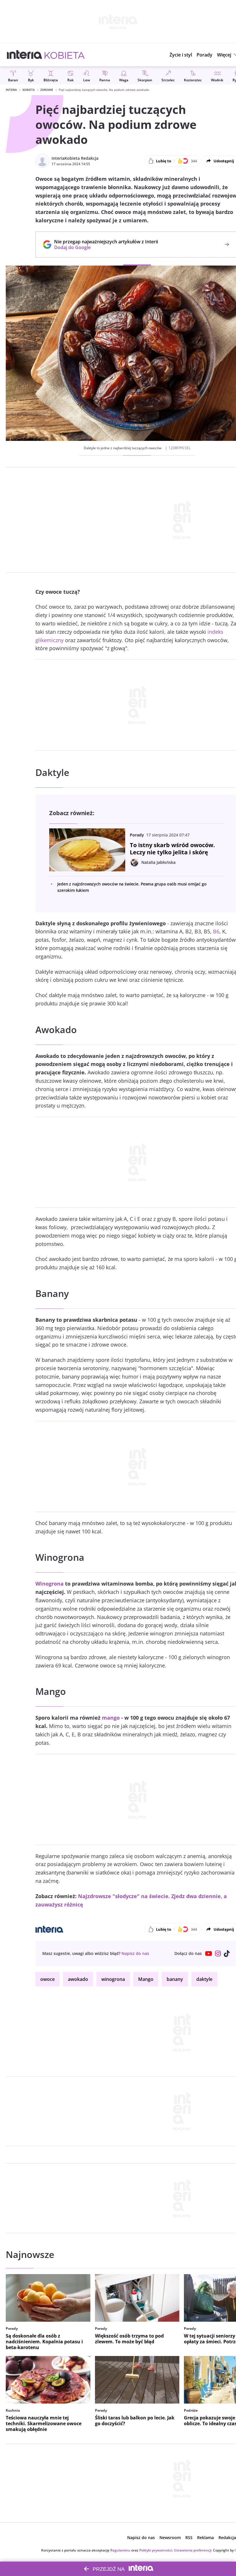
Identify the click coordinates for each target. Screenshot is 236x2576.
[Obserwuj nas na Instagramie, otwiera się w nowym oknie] (218, 1953)
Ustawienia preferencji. (193, 2550)
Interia (11, 90)
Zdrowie (47, 90)
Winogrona (50, 1584)
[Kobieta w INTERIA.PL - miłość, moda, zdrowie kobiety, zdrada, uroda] (65, 55)
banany (175, 1979)
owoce (47, 1979)
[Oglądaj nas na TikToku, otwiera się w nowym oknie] (227, 1953)
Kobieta (29, 90)
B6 (216, 931)
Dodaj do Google (103, 247)
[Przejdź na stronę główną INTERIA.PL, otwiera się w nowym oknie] (25, 55)
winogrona (113, 1979)
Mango (146, 1979)
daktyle (204, 1979)
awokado (78, 1979)
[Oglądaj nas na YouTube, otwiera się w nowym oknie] (209, 1953)
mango (111, 1718)
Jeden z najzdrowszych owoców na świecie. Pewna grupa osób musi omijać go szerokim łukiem (132, 887)
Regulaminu (120, 2550)
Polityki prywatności (156, 2550)
